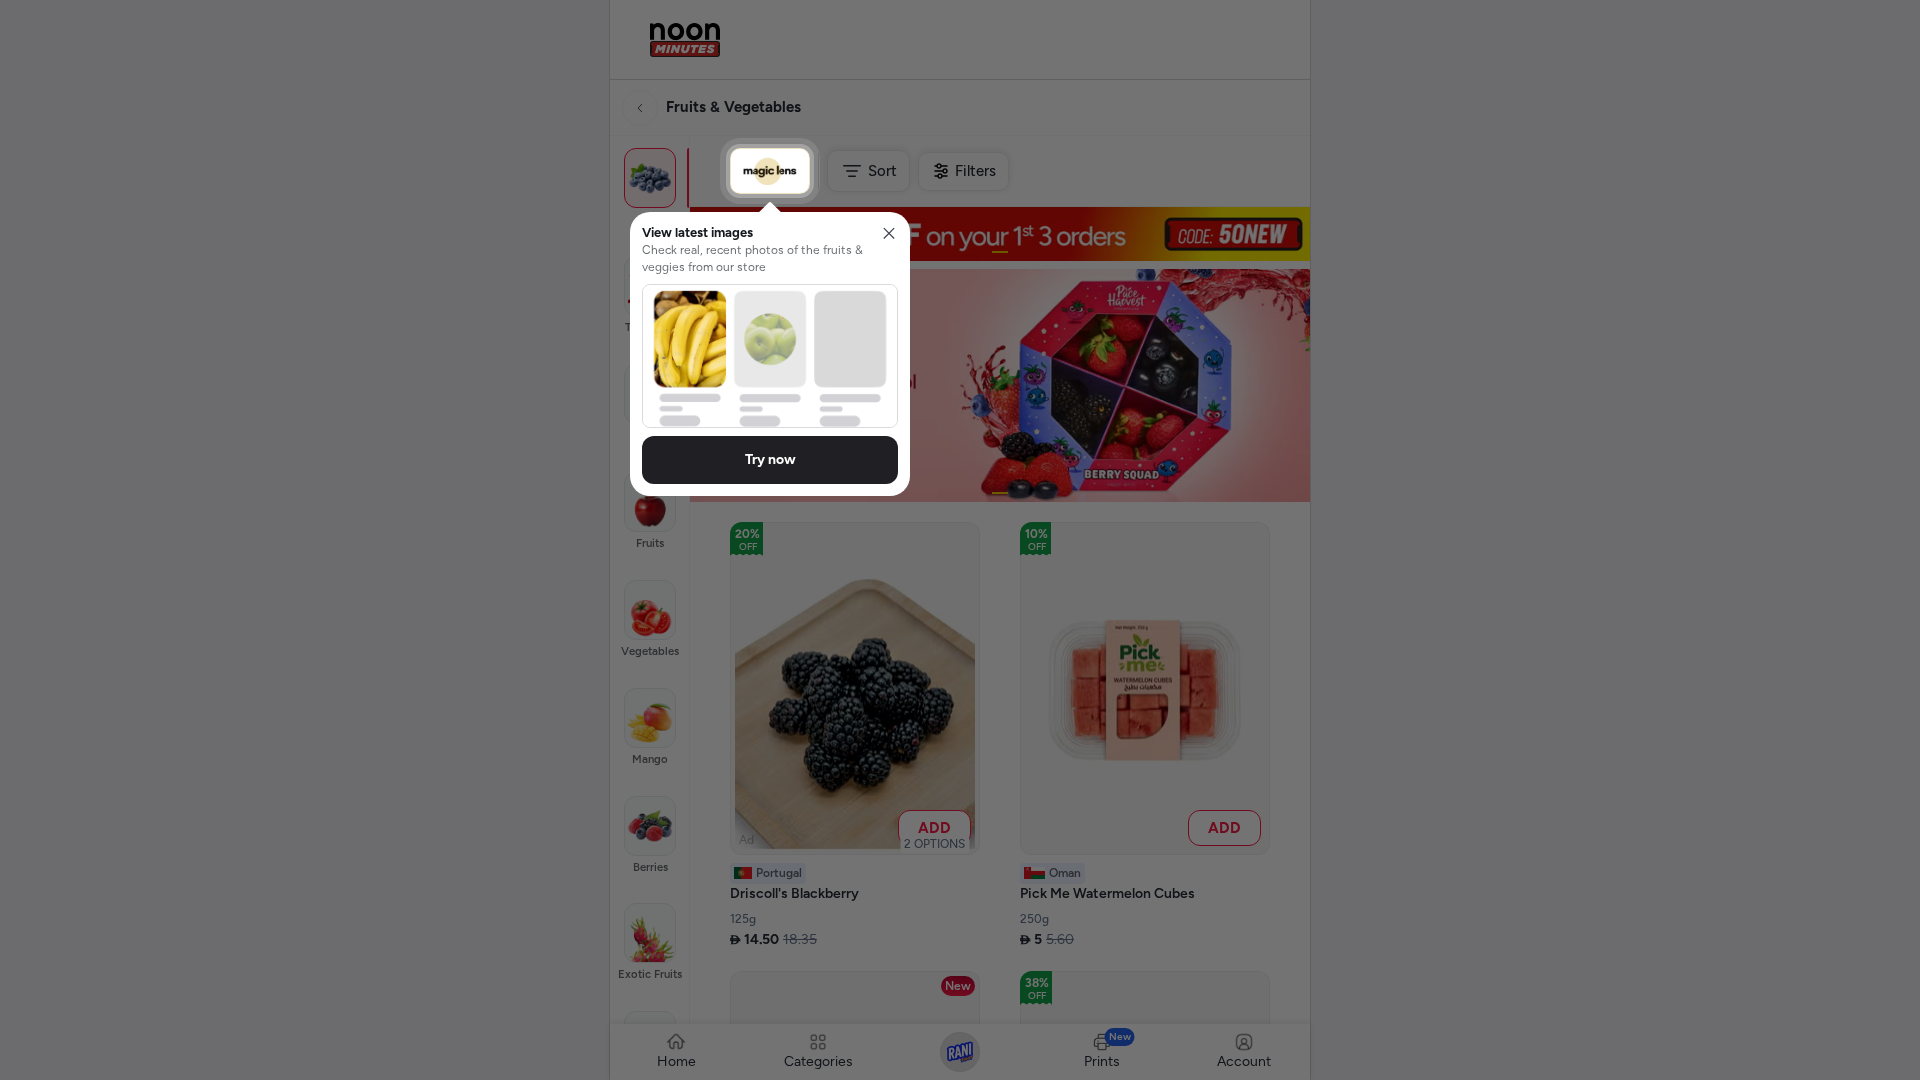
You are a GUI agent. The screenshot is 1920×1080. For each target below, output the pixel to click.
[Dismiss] (889, 233)
